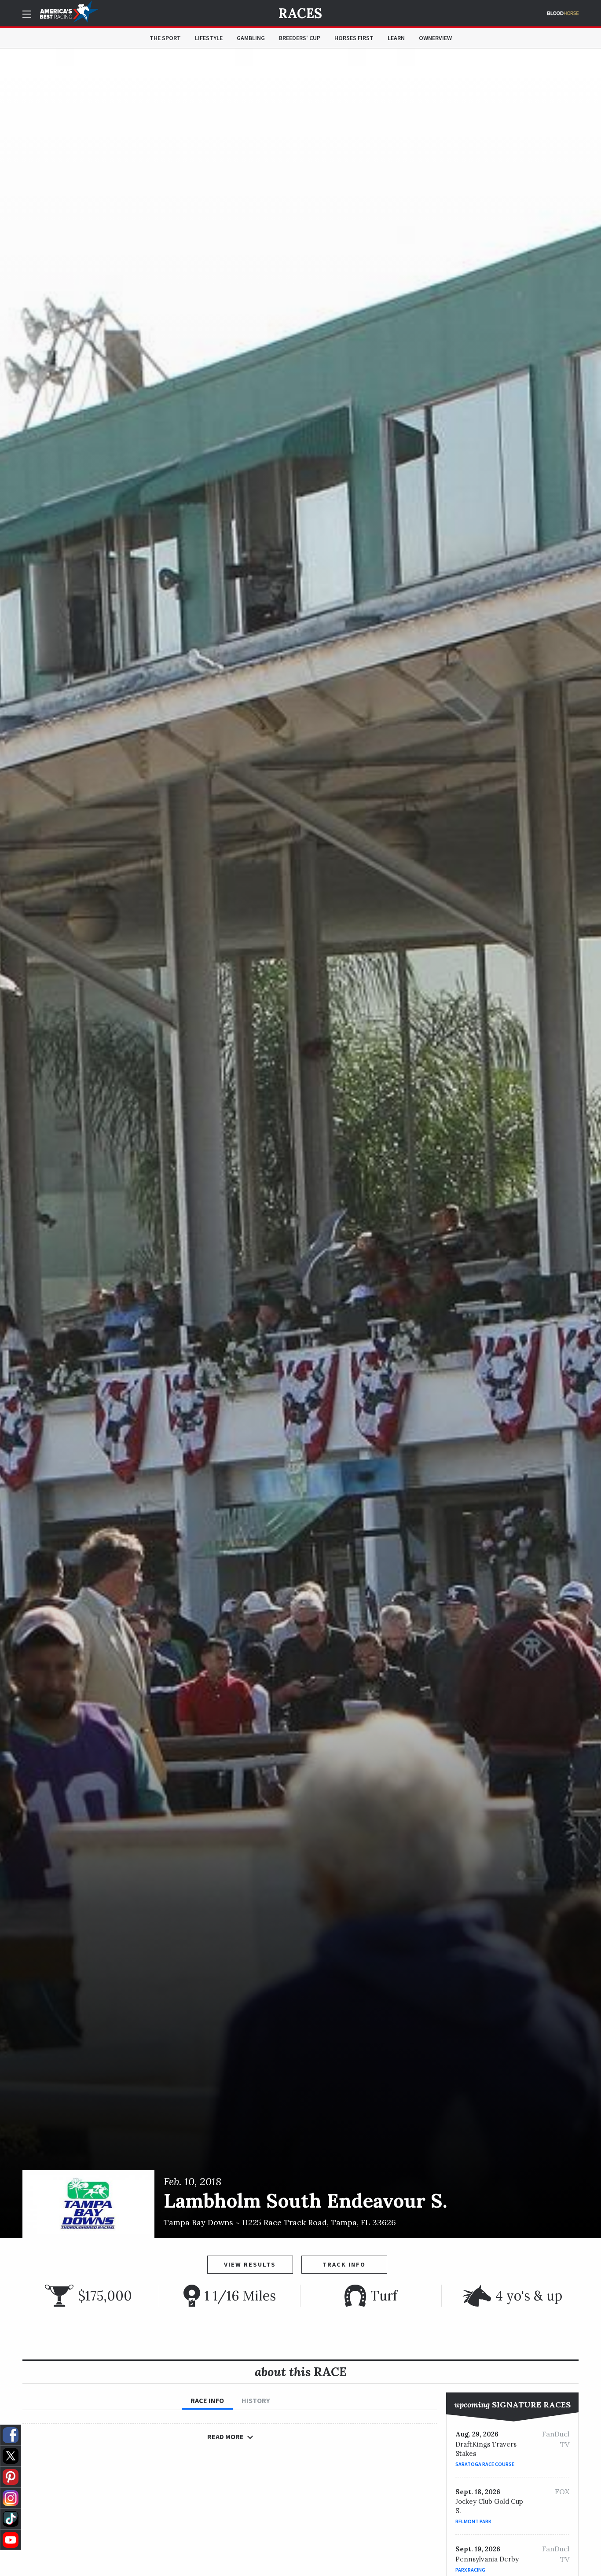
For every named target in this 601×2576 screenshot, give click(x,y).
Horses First (354, 38)
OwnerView (435, 38)
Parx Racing (470, 2570)
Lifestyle (209, 38)
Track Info (344, 2264)
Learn (396, 38)
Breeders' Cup (300, 38)
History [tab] (256, 2400)
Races (300, 13)
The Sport (165, 38)
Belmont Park (473, 2521)
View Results (250, 2264)
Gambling (251, 38)
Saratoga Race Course (485, 2464)
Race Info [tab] (207, 2400)
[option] (300, 1143)
